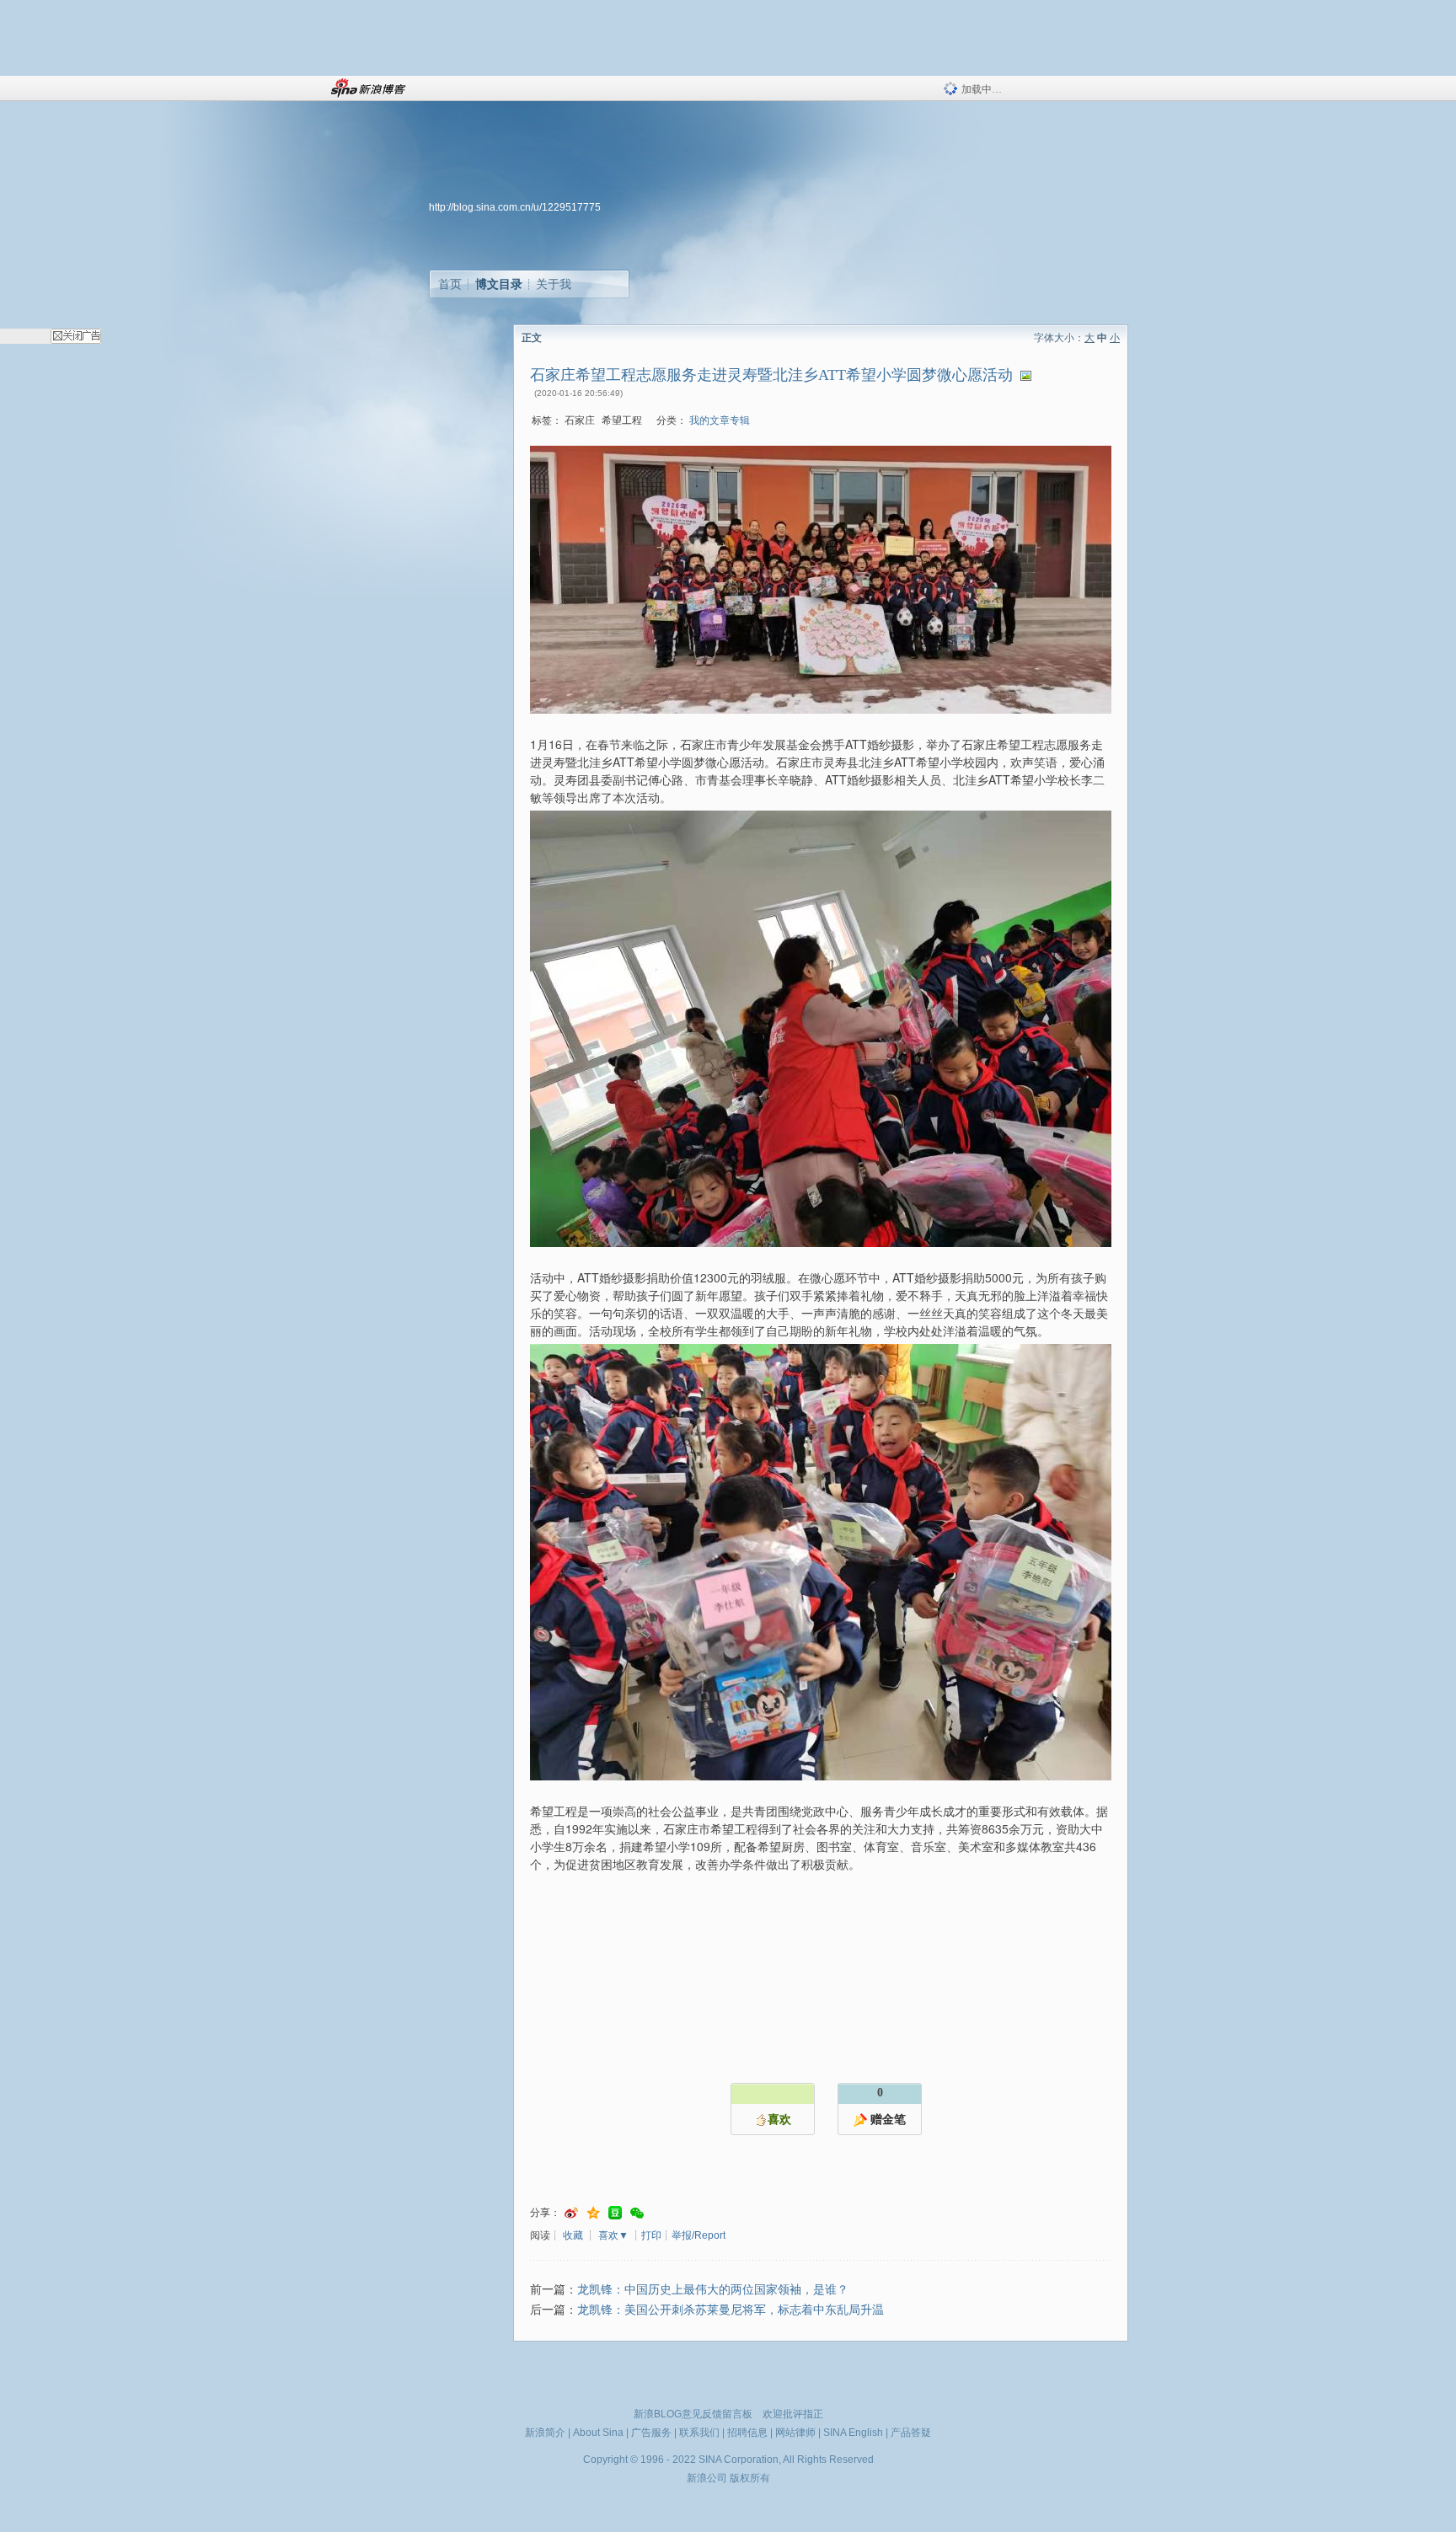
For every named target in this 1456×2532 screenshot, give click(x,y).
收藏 (573, 2235)
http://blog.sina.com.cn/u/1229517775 (515, 207)
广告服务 (651, 2433)
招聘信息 (747, 2433)
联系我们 (699, 2433)
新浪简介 (545, 2433)
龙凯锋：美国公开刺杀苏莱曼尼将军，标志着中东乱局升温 (731, 2310)
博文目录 (499, 284)
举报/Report (699, 2235)
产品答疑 (911, 2433)
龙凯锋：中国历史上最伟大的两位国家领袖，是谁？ (713, 2290)
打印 (651, 2235)
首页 (450, 284)
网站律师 (795, 2433)
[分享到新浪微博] (571, 2213)
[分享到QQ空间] (593, 2213)
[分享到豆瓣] (615, 2213)
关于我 (554, 284)
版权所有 (750, 2478)
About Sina (598, 2433)
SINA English (853, 2433)
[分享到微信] (637, 2213)
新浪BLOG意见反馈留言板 (693, 2414)
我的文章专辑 (720, 420)
